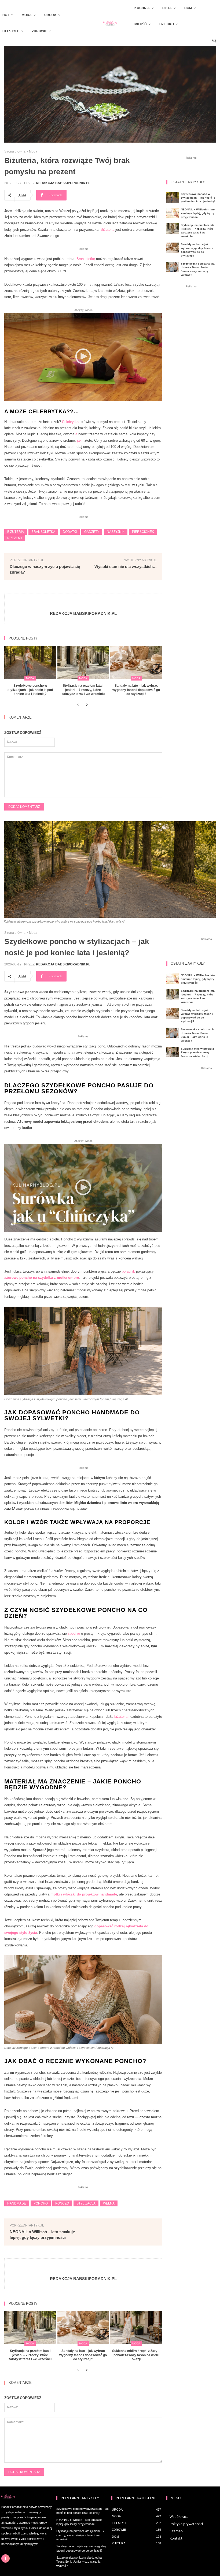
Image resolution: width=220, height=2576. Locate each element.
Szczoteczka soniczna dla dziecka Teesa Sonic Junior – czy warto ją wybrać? (79, 2562)
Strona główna (15, 151)
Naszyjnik (116, 532)
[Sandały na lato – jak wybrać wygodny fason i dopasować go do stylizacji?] (136, 662)
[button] (214, 40)
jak (79, 441)
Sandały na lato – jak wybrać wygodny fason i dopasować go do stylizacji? (136, 690)
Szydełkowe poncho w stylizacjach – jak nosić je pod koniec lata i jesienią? (30, 690)
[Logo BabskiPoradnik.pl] (110, 23)
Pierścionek (143, 532)
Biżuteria (107, 230)
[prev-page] (78, 705)
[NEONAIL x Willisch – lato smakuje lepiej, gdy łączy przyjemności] (173, 213)
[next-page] (87, 705)
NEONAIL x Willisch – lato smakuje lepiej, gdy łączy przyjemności (198, 213)
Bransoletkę (86, 259)
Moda (33, 151)
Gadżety (92, 532)
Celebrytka (70, 422)
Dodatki (70, 532)
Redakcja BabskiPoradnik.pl (63, 183)
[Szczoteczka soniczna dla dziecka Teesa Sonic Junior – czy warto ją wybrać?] (173, 267)
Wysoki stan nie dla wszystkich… (126, 566)
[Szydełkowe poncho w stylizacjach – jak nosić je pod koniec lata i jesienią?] (30, 662)
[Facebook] (5, 2558)
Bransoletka (43, 532)
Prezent (15, 538)
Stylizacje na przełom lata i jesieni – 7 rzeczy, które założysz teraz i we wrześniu (83, 690)
